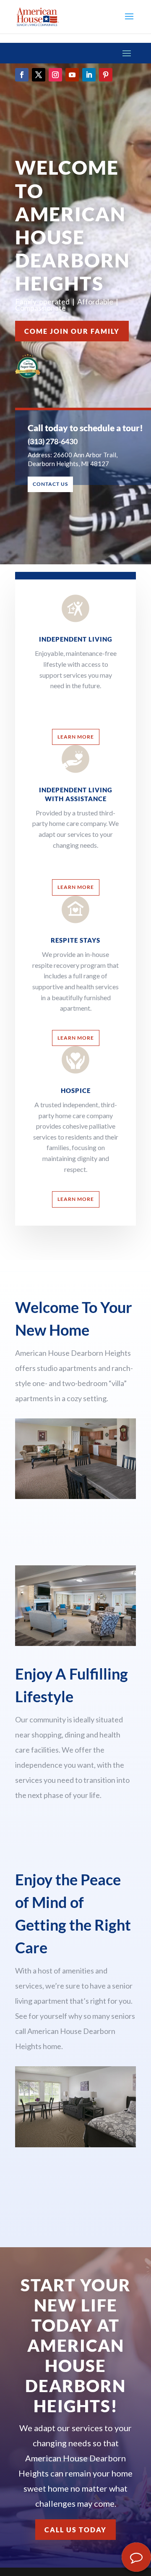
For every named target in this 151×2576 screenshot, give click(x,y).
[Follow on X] (39, 75)
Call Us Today (75, 2530)
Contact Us (50, 484)
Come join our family (72, 331)
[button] (129, 22)
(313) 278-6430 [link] (53, 441)
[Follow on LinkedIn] (89, 75)
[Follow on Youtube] (72, 75)
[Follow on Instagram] (55, 75)
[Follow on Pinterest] (106, 75)
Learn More (76, 737)
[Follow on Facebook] (22, 75)
